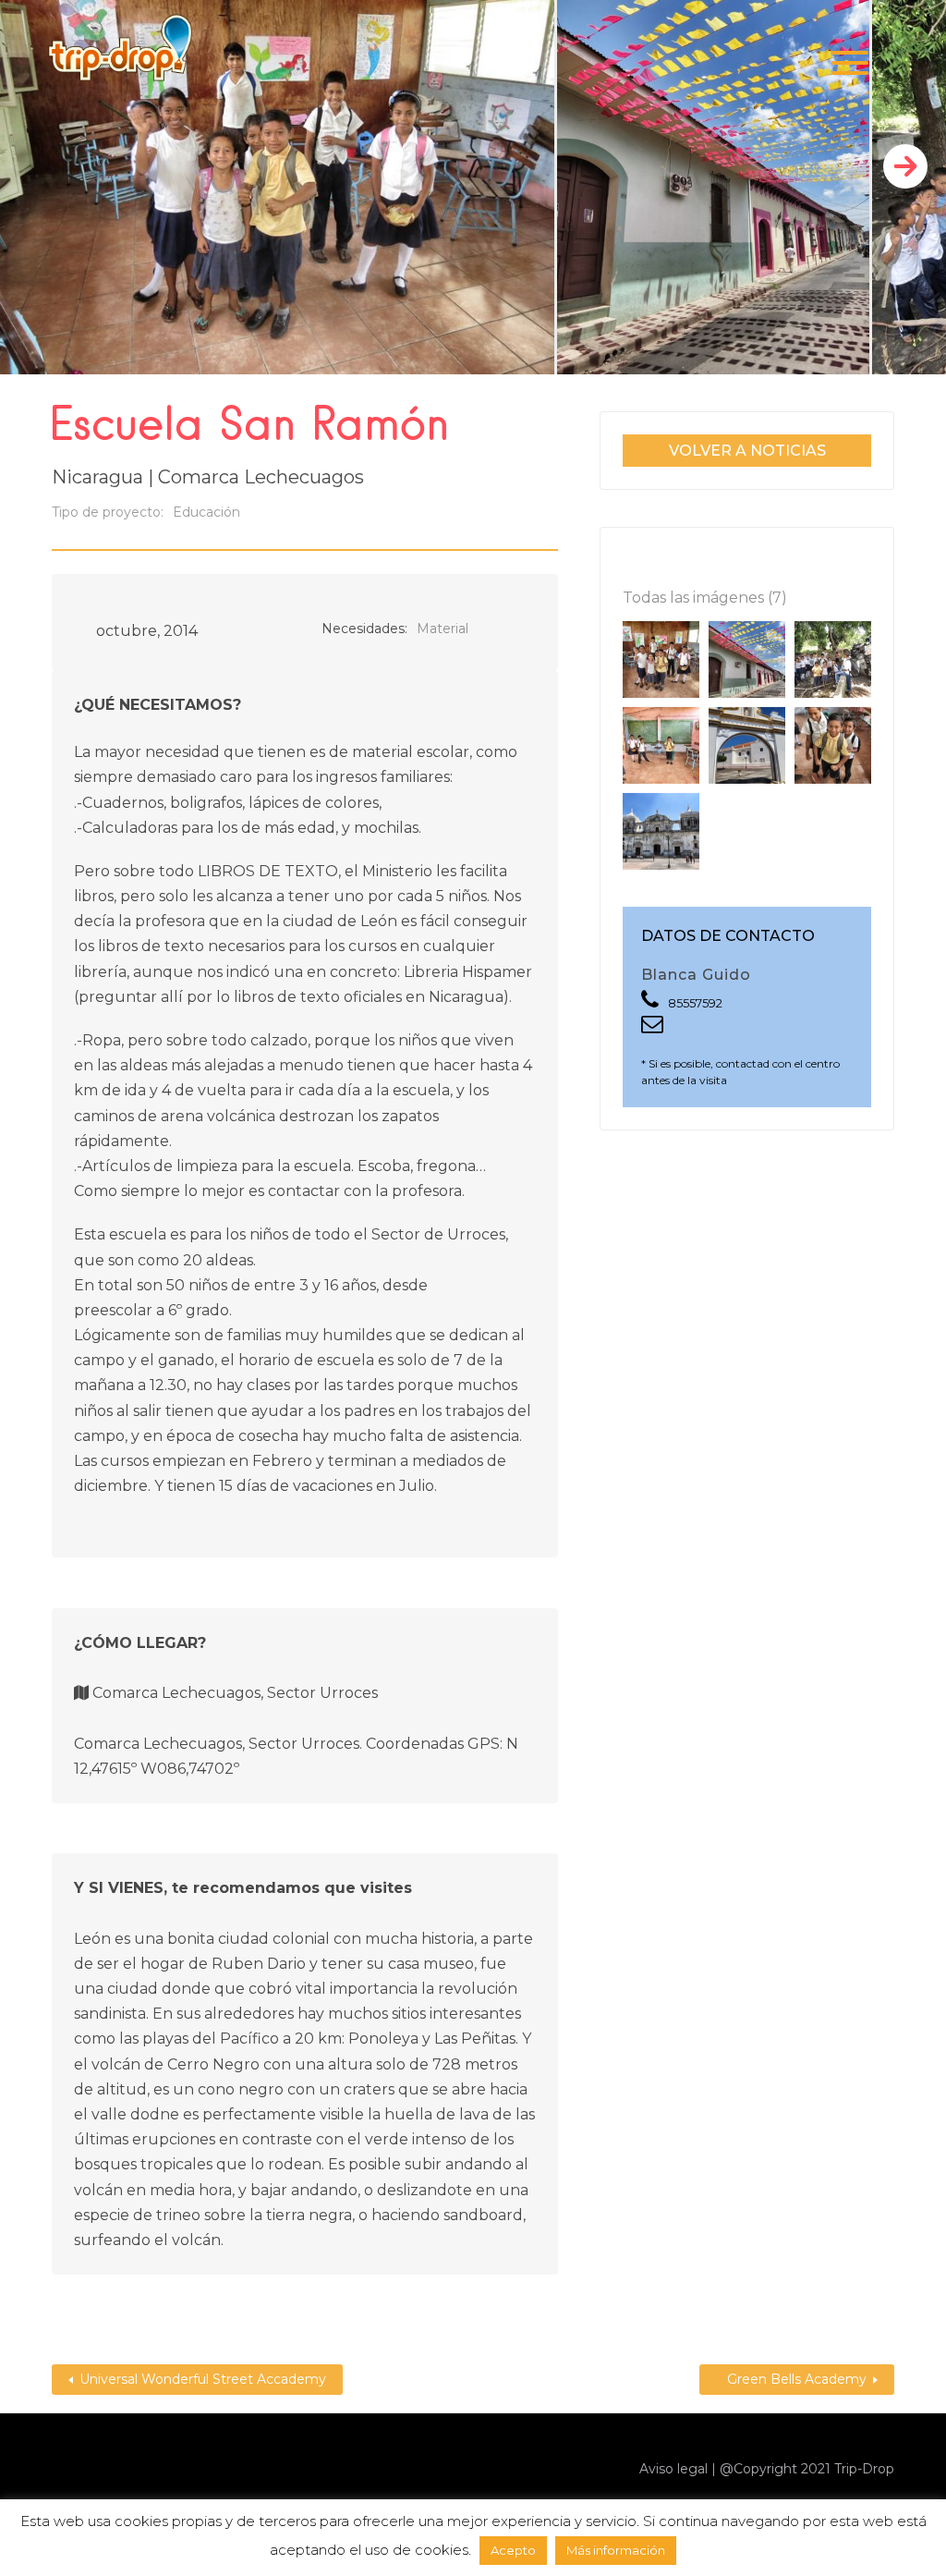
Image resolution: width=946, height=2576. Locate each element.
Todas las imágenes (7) (705, 598)
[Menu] (849, 62)
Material (443, 629)
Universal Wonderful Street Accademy (203, 2379)
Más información (616, 2550)
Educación (206, 512)
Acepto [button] (513, 2550)
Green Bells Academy (797, 2379)
